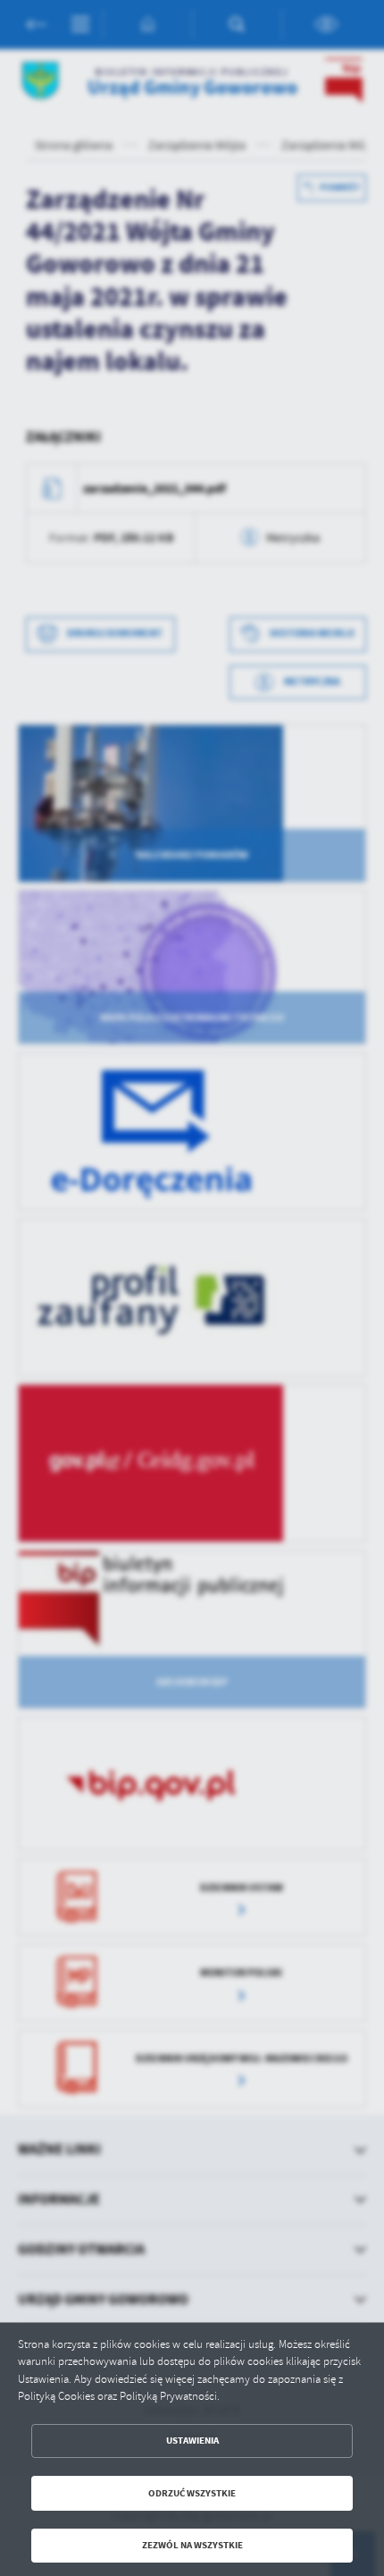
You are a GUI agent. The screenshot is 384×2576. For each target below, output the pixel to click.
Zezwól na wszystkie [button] (192, 2545)
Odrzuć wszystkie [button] (192, 2493)
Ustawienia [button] (192, 2441)
